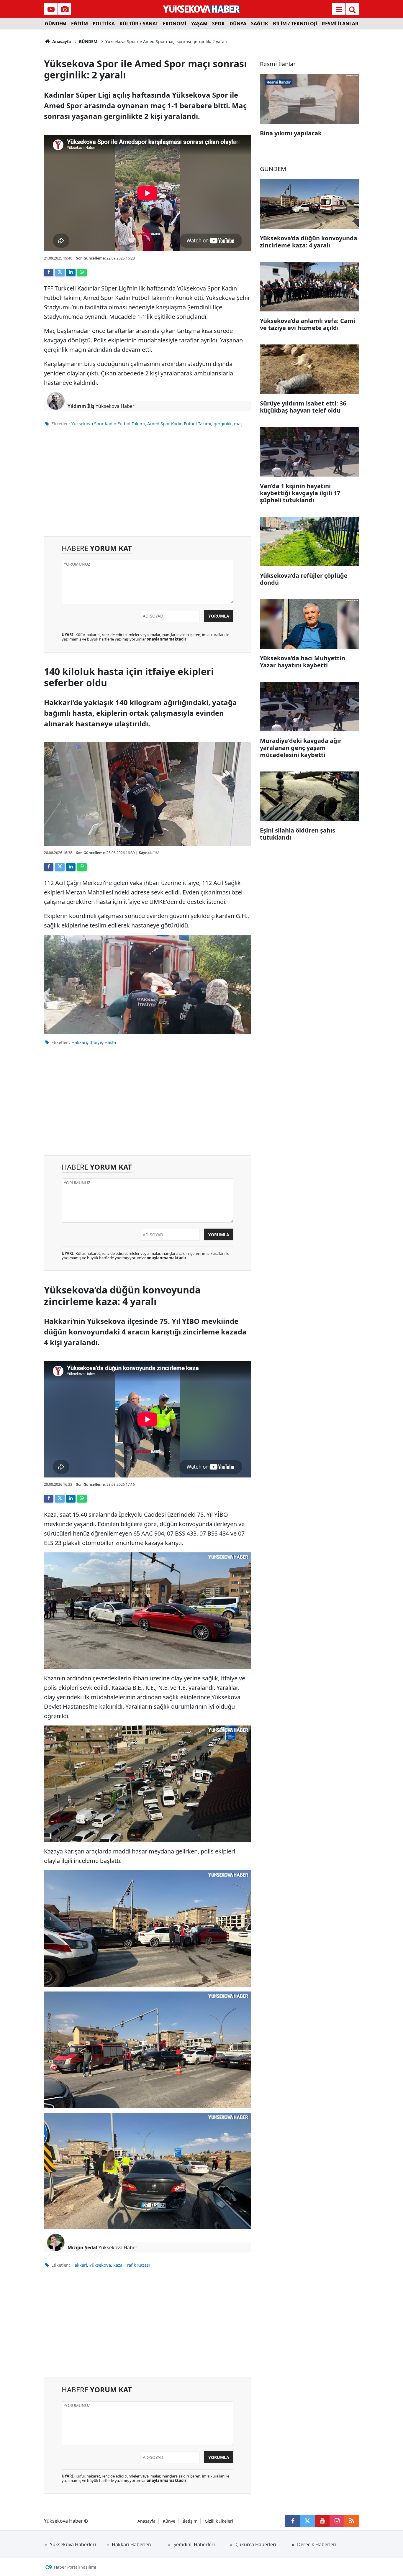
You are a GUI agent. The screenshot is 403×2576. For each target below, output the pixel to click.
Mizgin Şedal (82, 2247)
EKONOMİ (175, 24)
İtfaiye (96, 1042)
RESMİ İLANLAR (340, 24)
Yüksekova (100, 2265)
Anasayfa (61, 41)
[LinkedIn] (71, 272)
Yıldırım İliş (81, 406)
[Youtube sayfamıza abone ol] (322, 2521)
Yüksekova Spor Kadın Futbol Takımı (108, 423)
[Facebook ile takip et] (293, 2521)
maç (238, 423)
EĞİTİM (80, 24)
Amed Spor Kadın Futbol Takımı (179, 423)
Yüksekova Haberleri (73, 2544)
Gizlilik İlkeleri (219, 2521)
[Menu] (339, 9)
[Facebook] (49, 272)
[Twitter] (60, 272)
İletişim (190, 2521)
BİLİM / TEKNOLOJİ (295, 24)
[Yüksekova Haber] (202, 9)
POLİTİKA (104, 24)
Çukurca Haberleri (256, 2544)
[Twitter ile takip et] (307, 2521)
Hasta (110, 1042)
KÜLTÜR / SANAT (139, 24)
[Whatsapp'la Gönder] (82, 272)
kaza (118, 2265)
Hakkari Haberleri (132, 2544)
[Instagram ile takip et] (337, 2521)
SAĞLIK (260, 24)
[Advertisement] (22, 118)
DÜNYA (238, 24)
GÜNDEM (56, 24)
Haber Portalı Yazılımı (75, 2567)
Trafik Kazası (137, 2265)
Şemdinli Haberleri (194, 2544)
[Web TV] (51, 9)
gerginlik (223, 423)
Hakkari (79, 1042)
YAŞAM (199, 24)
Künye (169, 2521)
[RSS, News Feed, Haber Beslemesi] (352, 2521)
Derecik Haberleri (317, 2544)
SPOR (218, 24)
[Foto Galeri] (65, 9)
